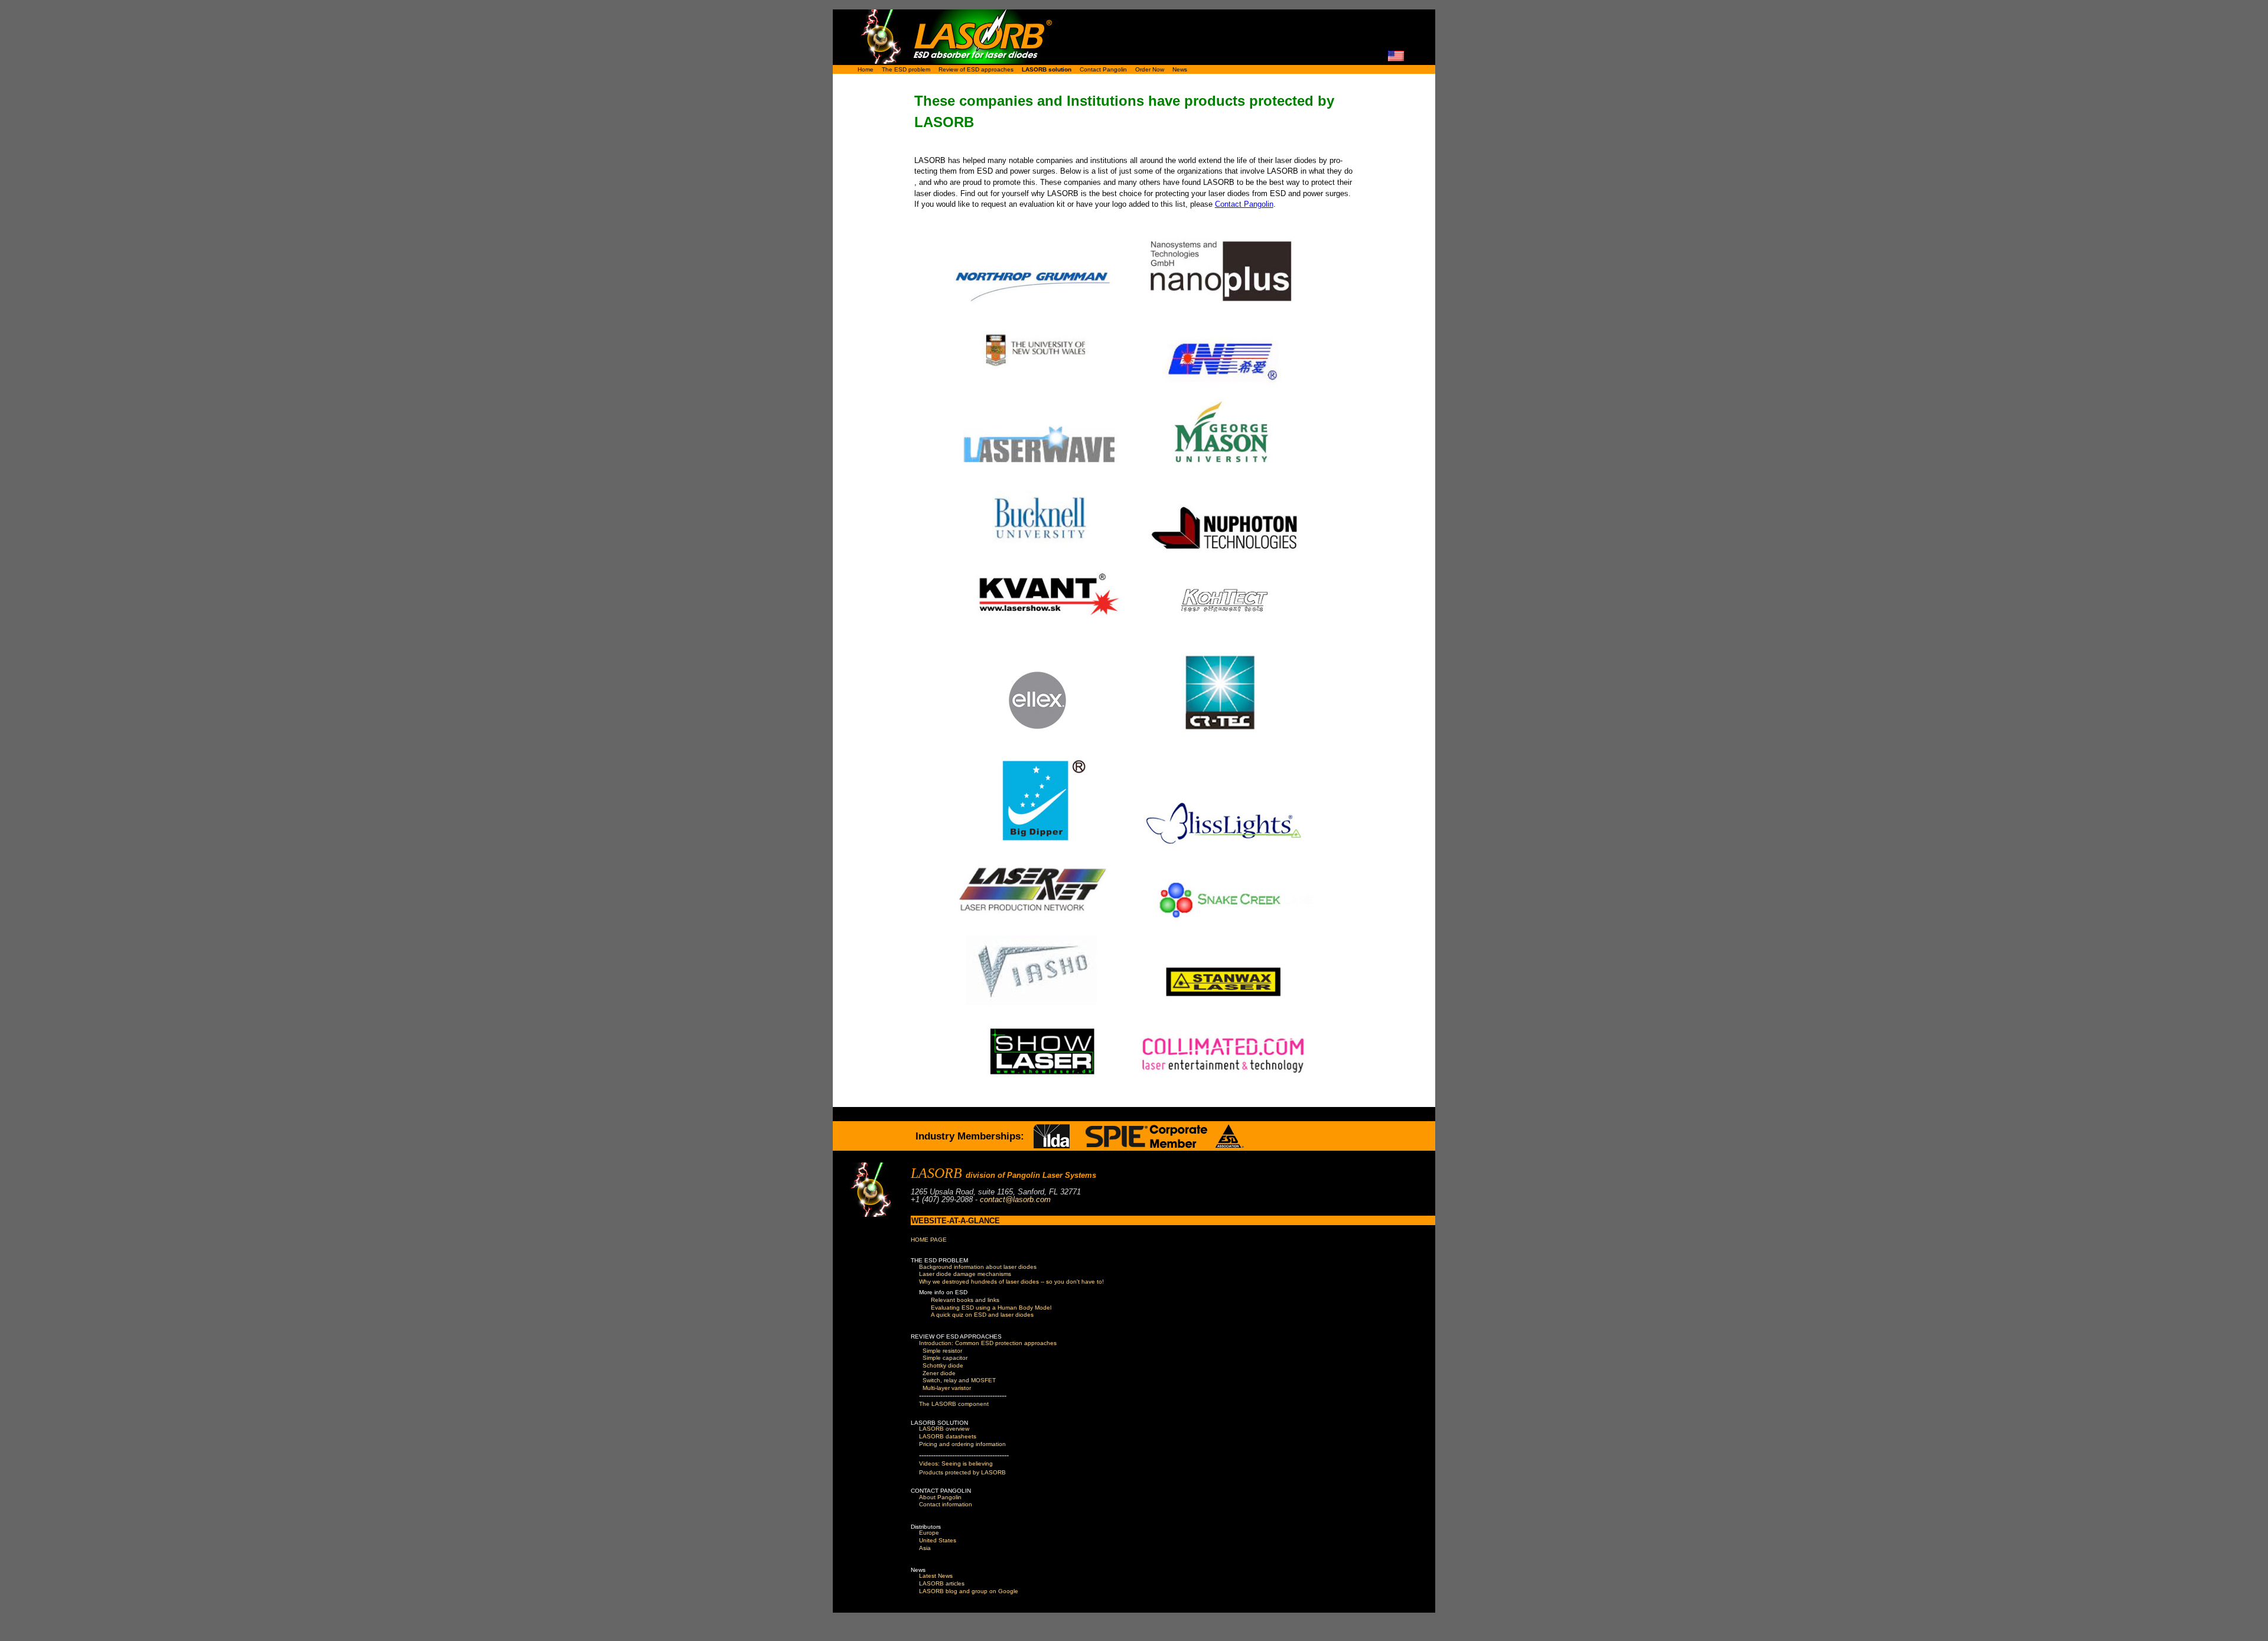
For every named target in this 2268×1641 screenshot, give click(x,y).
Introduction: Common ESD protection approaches (988, 1343)
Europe (929, 1533)
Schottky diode (943, 1365)
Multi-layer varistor (947, 1388)
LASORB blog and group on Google (969, 1591)
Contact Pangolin (1103, 69)
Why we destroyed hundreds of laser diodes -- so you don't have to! (1011, 1282)
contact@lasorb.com (1015, 1199)
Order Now (1150, 69)
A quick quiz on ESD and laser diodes (982, 1315)
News (1180, 69)
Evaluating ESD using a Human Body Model (991, 1308)
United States (938, 1540)
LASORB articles (942, 1583)
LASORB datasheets (948, 1436)
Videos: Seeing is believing (956, 1463)
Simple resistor (942, 1351)
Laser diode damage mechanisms (965, 1274)
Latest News (936, 1576)
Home (866, 69)
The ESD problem (906, 69)
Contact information (946, 1504)
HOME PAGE (929, 1240)
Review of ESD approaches (976, 69)
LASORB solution (1047, 69)
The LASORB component (954, 1404)
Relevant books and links (965, 1300)
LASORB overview (944, 1429)
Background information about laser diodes (978, 1267)
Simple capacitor (945, 1358)
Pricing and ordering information (962, 1444)
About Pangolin (940, 1497)
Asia (925, 1548)
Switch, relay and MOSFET (959, 1380)
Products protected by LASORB (962, 1472)
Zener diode (939, 1373)
